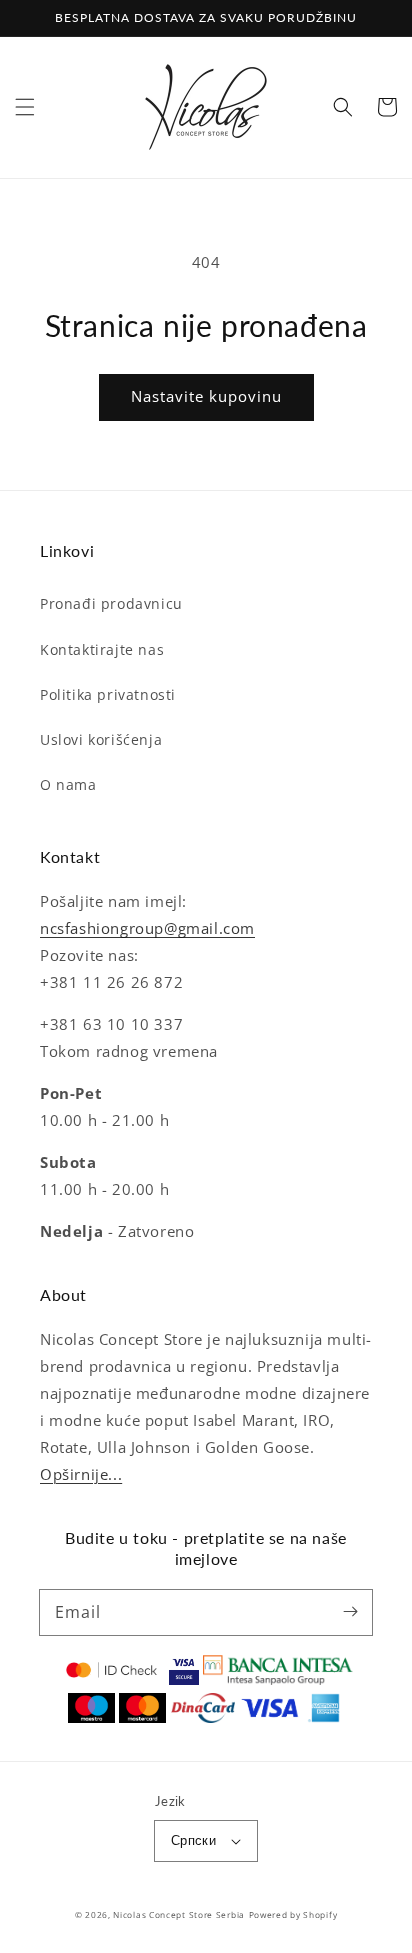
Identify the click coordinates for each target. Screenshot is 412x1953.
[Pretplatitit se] (350, 1612)
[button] (25, 107)
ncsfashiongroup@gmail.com (147, 928)
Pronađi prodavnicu (111, 603)
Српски (193, 1840)
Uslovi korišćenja (101, 739)
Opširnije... (81, 1474)
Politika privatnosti (108, 694)
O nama (68, 784)
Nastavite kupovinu (206, 396)
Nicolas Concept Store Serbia (179, 1914)
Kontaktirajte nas (102, 649)
